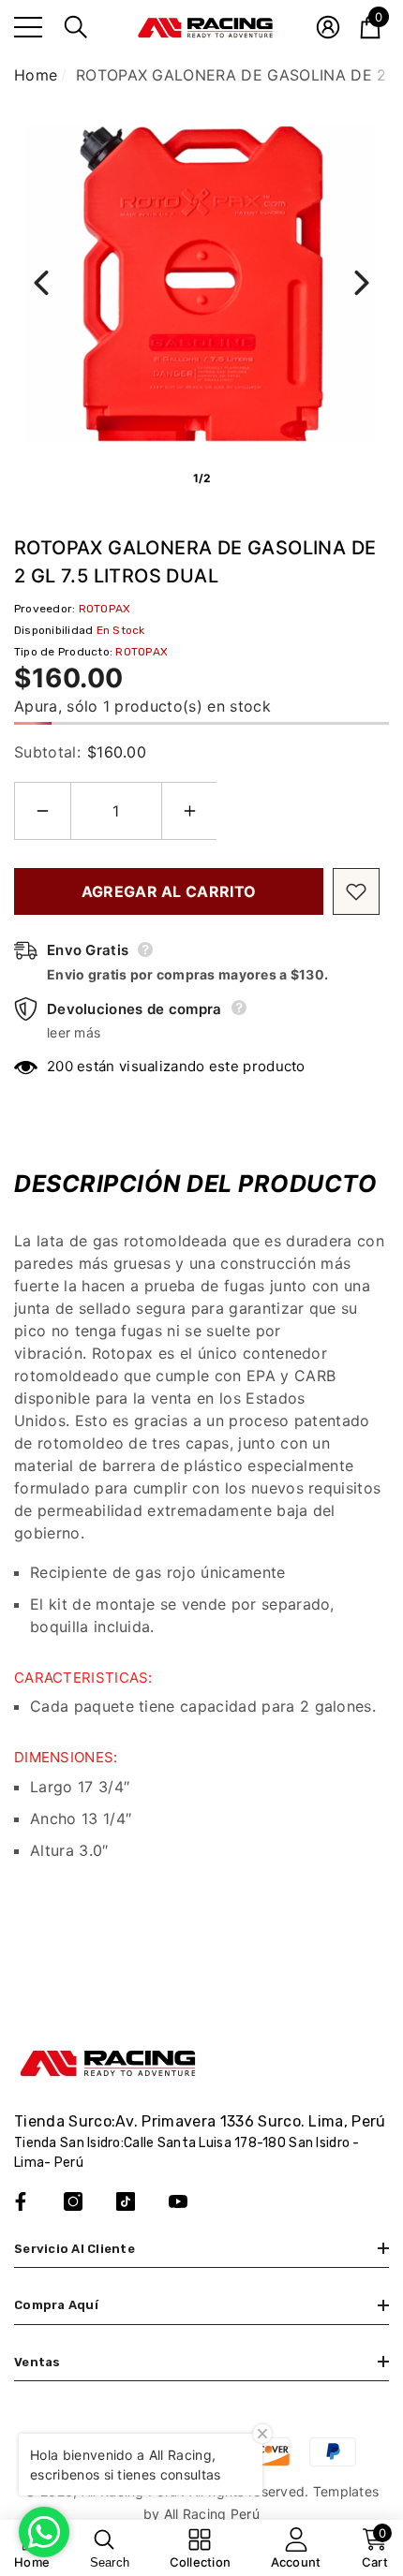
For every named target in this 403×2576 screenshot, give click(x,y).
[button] (76, 27)
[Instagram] (73, 2201)
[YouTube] (178, 2201)
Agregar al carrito (169, 891)
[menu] (28, 27)
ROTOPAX (105, 609)
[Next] (362, 283)
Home (36, 75)
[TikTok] (126, 2201)
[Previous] (41, 283)
